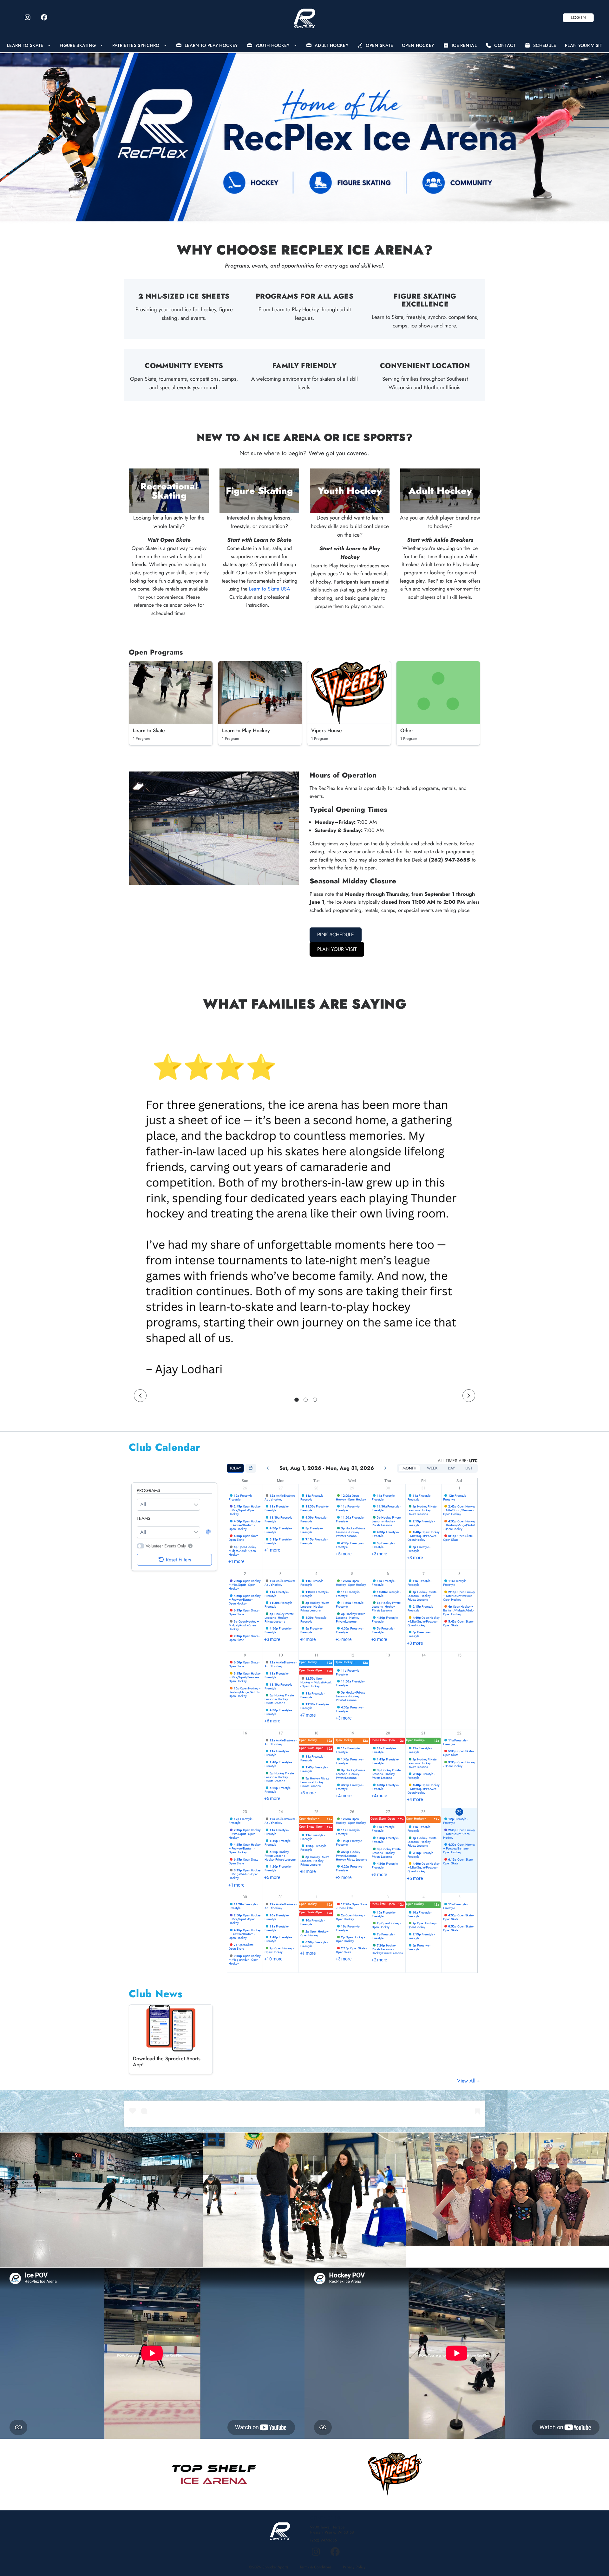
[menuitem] (29, 45)
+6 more (272, 1721)
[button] (190, 1546)
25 (317, 1812)
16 (245, 1733)
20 (388, 1733)
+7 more (308, 1715)
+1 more (236, 1561)
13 (388, 1655)
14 (423, 1655)
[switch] (141, 1546)
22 (459, 1733)
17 (281, 1733)
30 (388, 1488)
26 (245, 1488)
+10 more (273, 1959)
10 (281, 1655)
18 (317, 1733)
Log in (578, 17)
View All (467, 2081)
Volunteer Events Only (166, 1546)
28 (317, 1488)
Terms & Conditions (316, 2567)
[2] (306, 1400)
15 (459, 1655)
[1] (297, 1400)
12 (352, 1655)
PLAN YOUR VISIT (337, 949)
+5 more (343, 1554)
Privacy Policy (354, 2567)
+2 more (308, 1639)
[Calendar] (251, 1468)
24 (281, 1812)
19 (352, 1733)
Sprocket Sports (275, 2567)
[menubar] (304, 45)
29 (352, 1488)
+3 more (379, 1554)
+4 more (343, 1796)
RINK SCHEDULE (336, 935)
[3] (315, 1400)
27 (281, 1488)
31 (423, 1488)
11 (317, 1655)
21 (423, 1733)
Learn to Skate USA (270, 589)
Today (235, 1468)
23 (245, 1812)
